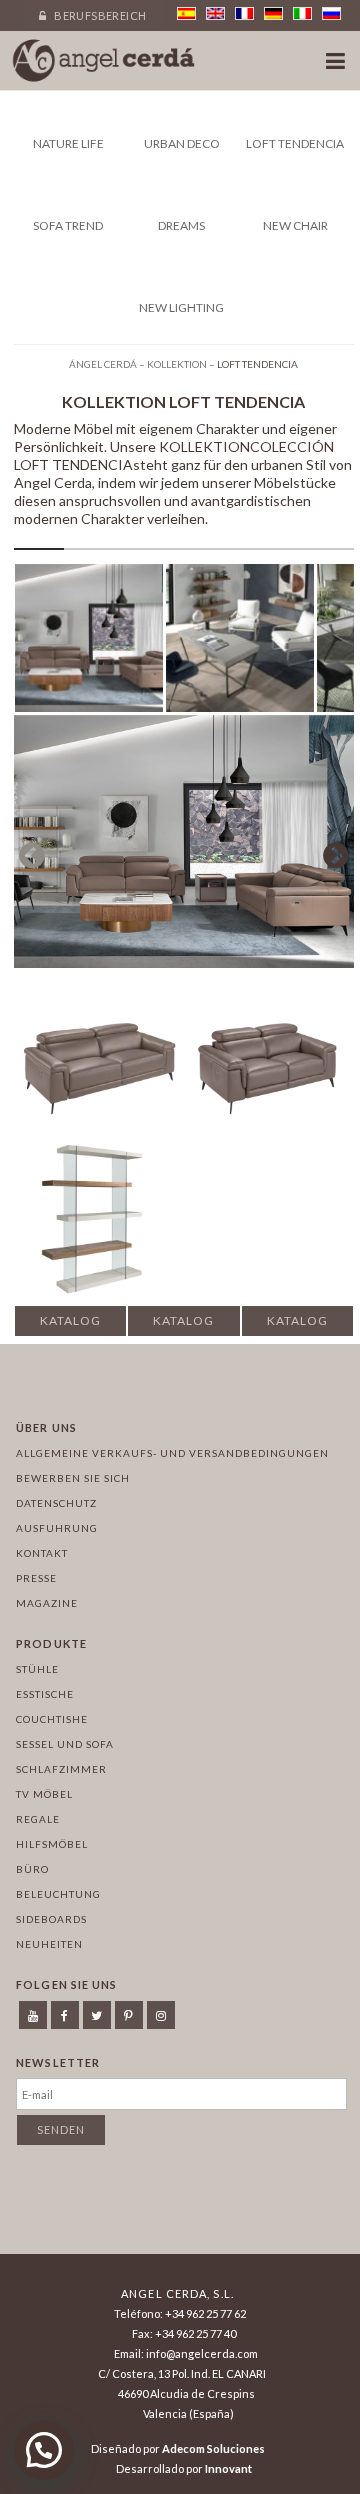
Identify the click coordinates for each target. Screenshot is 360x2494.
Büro (32, 1869)
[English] (215, 13)
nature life (68, 143)
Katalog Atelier (297, 1325)
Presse (36, 1578)
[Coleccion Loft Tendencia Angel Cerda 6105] (89, 642)
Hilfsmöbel (52, 1844)
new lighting (181, 307)
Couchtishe (52, 1719)
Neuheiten (49, 1944)
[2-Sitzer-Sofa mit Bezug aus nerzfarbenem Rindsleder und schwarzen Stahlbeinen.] (269, 1030)
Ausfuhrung (57, 1528)
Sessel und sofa (65, 1744)
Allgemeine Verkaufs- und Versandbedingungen (172, 1453)
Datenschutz (56, 1503)
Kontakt (42, 1553)
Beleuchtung (58, 1894)
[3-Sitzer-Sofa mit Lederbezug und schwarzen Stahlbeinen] (99, 1030)
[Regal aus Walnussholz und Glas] (99, 1210)
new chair (295, 225)
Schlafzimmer (61, 1769)
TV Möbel (44, 1794)
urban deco (182, 143)
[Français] (244, 13)
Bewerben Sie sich (73, 1478)
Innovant (228, 2468)
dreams (181, 225)
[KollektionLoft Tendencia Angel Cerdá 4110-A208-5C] (240, 642)
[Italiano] (302, 13)
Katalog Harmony (184, 1325)
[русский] (331, 13)
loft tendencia (295, 143)
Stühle (37, 1669)
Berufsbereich (99, 15)
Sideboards (51, 1919)
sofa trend (68, 225)
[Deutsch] (273, 13)
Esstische (45, 1694)
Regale (38, 1819)
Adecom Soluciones (213, 2448)
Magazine (47, 1603)
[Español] (186, 13)
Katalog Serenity (70, 1325)
